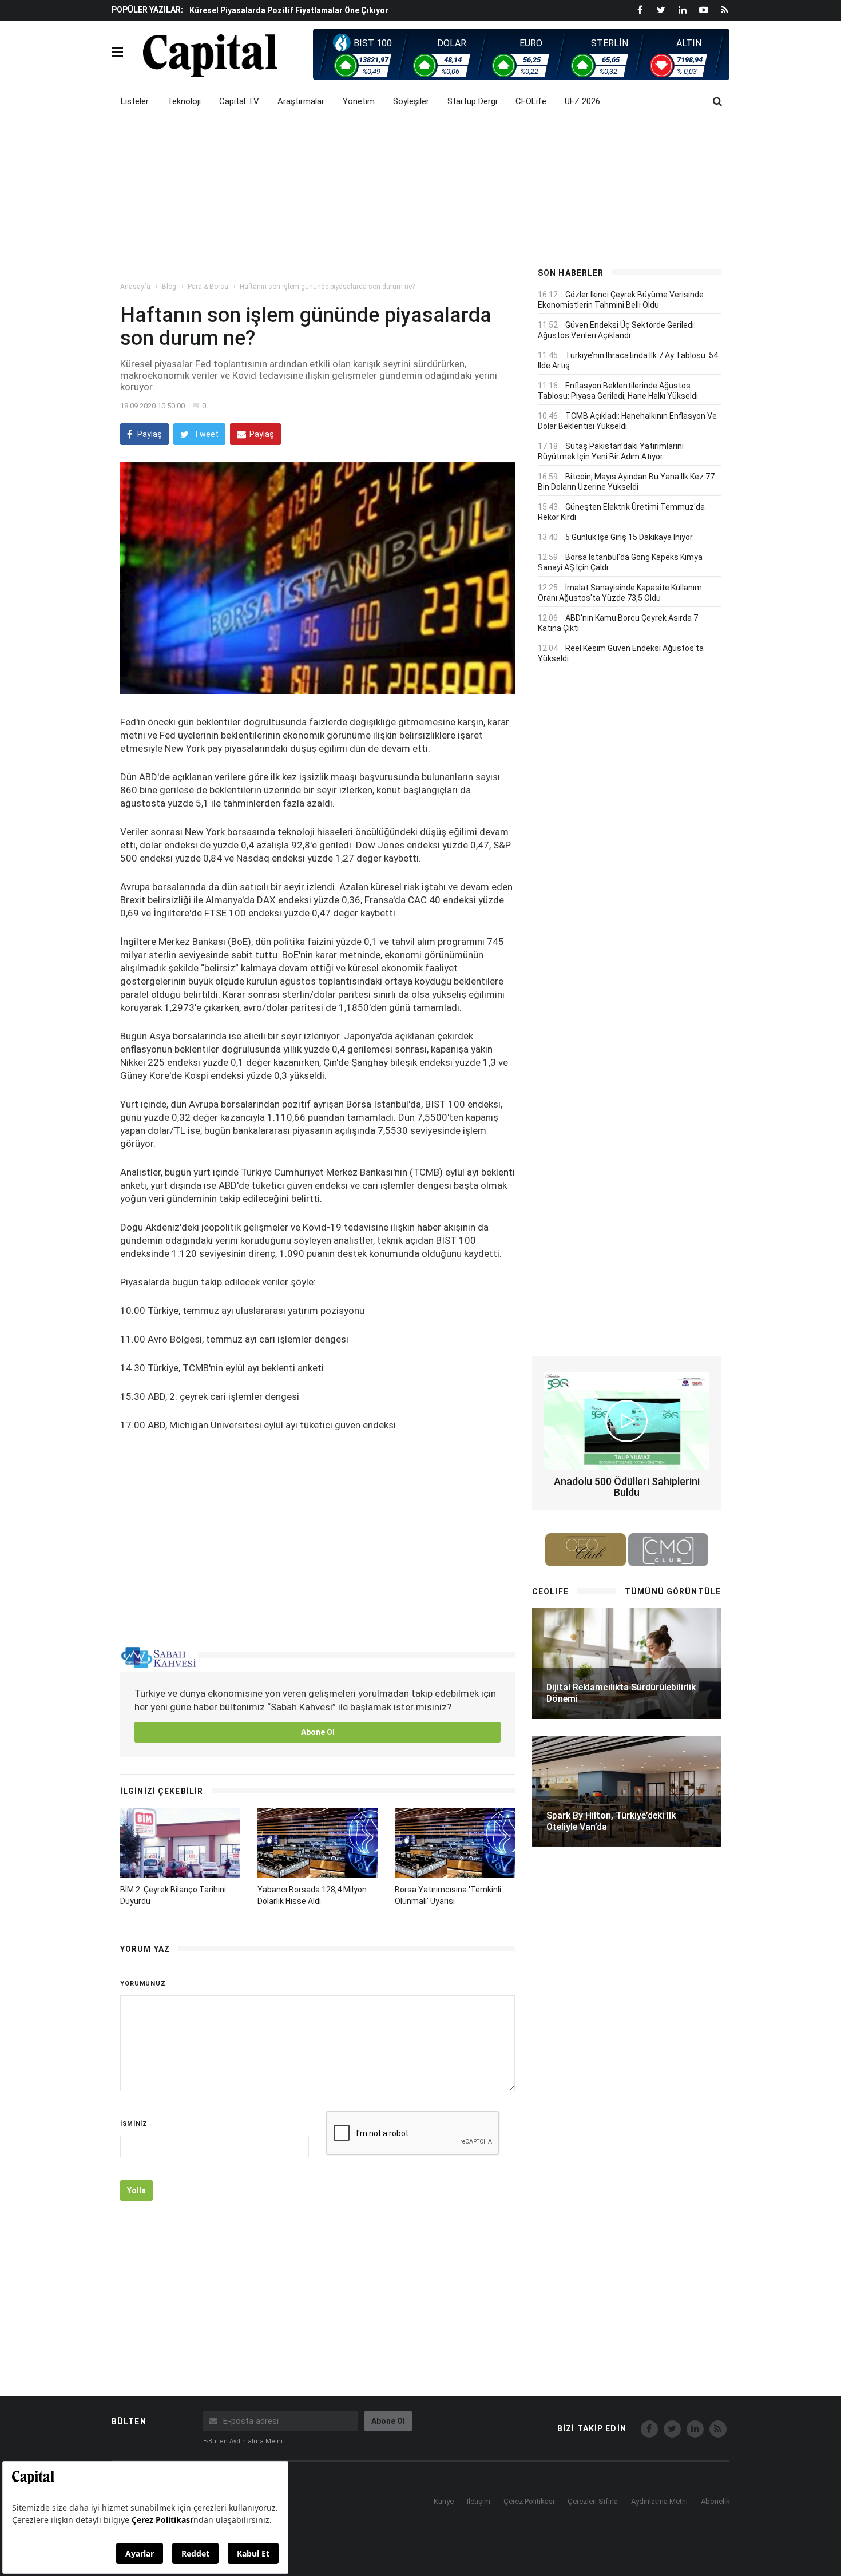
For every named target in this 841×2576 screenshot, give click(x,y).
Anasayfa (135, 287)
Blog (169, 287)
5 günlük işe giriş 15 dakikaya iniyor (629, 537)
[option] (353, 10)
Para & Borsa (208, 287)
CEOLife (531, 101)
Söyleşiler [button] (411, 101)
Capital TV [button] (239, 101)
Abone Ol (318, 1732)
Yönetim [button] (359, 101)
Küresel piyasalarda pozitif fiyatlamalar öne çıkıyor (289, 10)
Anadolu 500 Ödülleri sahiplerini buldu (627, 1487)
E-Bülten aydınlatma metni (243, 2441)
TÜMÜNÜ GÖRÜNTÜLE (673, 1591)
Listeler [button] (135, 101)
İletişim (479, 2501)
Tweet (205, 434)
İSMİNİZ (134, 2124)
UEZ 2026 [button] (582, 101)
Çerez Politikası (529, 2501)
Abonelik (715, 2501)
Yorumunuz (143, 1984)
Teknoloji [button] (184, 101)
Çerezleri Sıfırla (593, 2501)
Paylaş (149, 434)
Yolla (136, 2190)
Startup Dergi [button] (472, 101)
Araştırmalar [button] (301, 101)
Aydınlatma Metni (659, 2501)
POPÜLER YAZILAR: (147, 10)
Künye (444, 2501)
